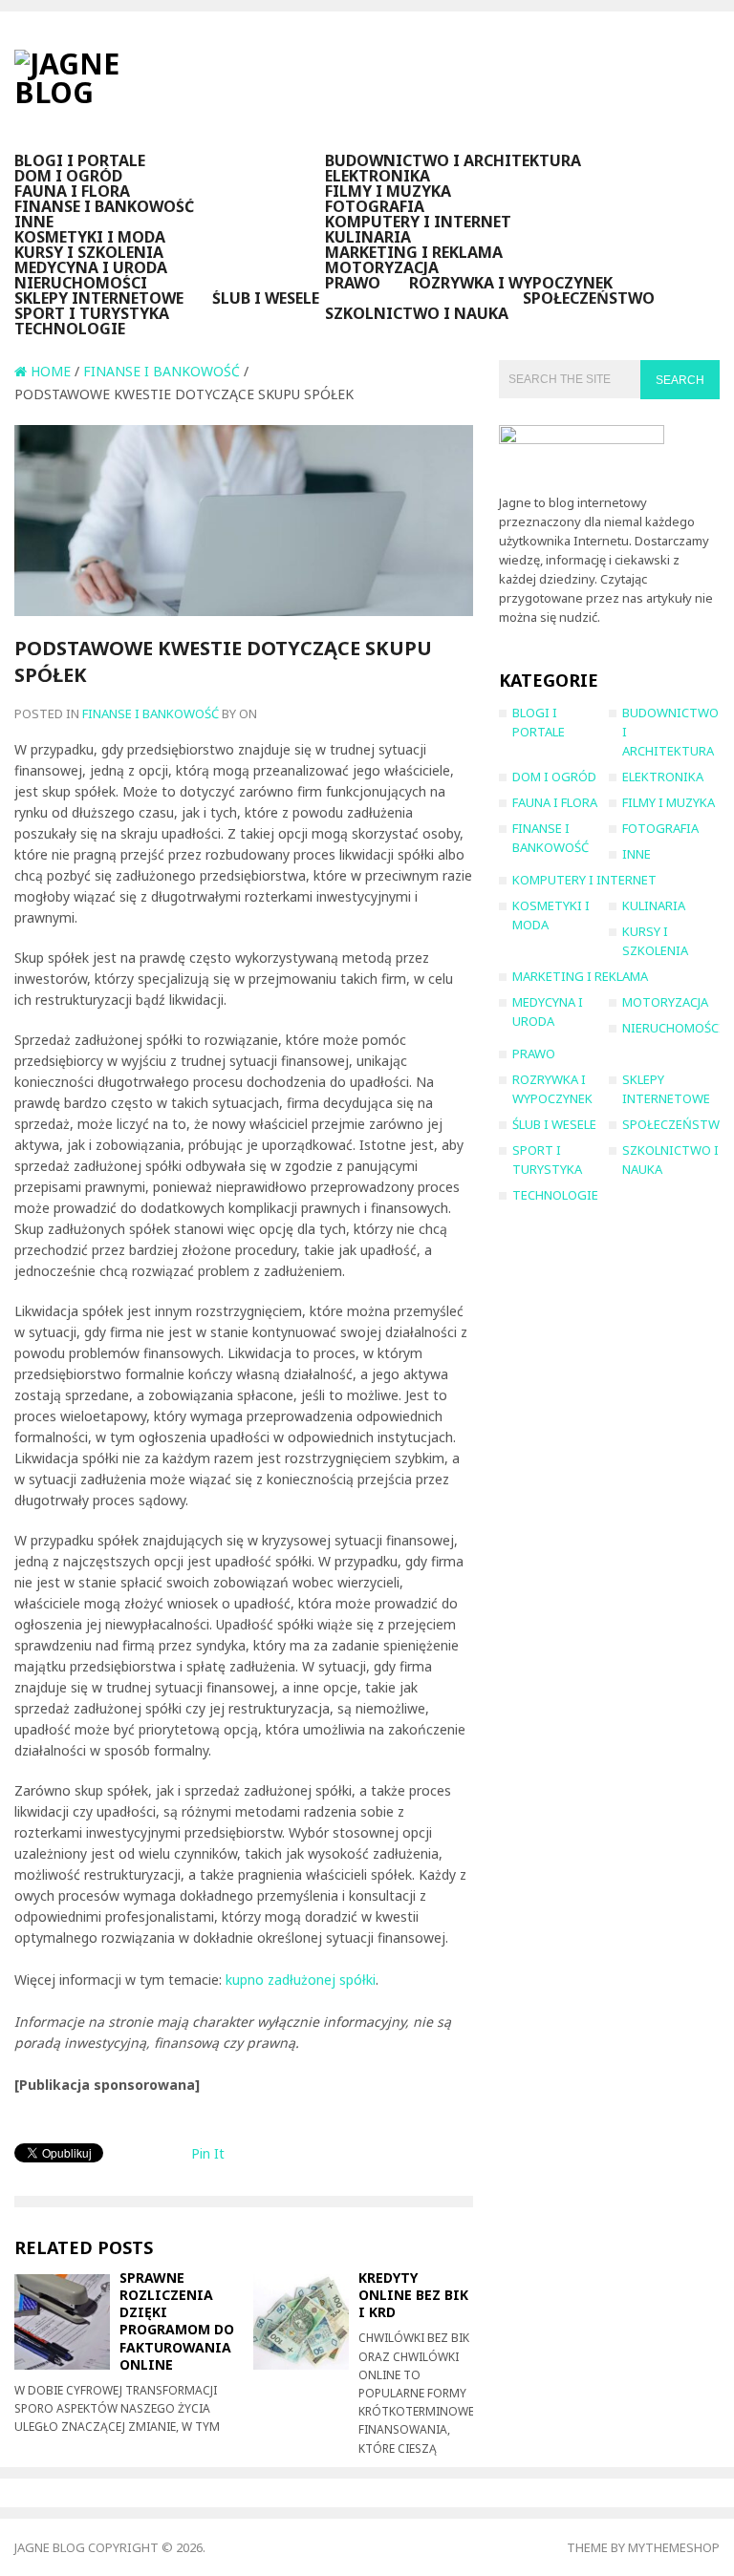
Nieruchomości (81, 283)
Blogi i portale (80, 160)
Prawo (353, 283)
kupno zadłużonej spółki (301, 1980)
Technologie (70, 329)
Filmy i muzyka (388, 191)
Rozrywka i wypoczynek (511, 283)
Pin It (208, 2153)
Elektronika (378, 176)
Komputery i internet (418, 222)
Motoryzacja (382, 267)
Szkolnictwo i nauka (417, 313)
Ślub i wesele (266, 298)
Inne (34, 222)
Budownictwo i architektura (453, 160)
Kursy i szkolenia (89, 252)
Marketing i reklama (414, 252)
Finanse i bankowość (104, 206)
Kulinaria (368, 237)
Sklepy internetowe (99, 298)
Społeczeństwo (589, 298)
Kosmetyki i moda (90, 237)
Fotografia (375, 206)
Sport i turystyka (92, 313)
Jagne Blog (50, 2547)
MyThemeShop (674, 2547)
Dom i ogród (68, 176)
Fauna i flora (72, 191)
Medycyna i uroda (91, 267)
